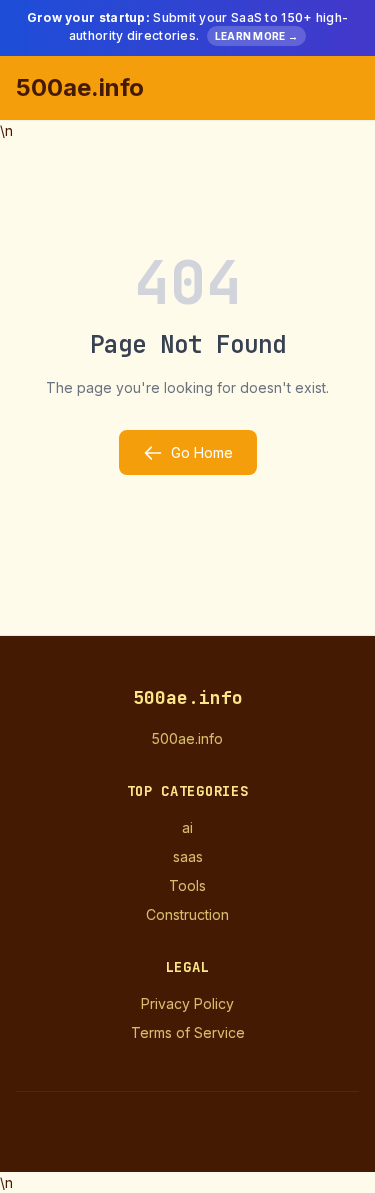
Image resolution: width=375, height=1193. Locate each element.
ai (187, 827)
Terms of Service (188, 1032)
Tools (187, 885)
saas (188, 856)
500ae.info (80, 87)
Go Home (202, 452)
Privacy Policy (187, 1003)
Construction (187, 914)
